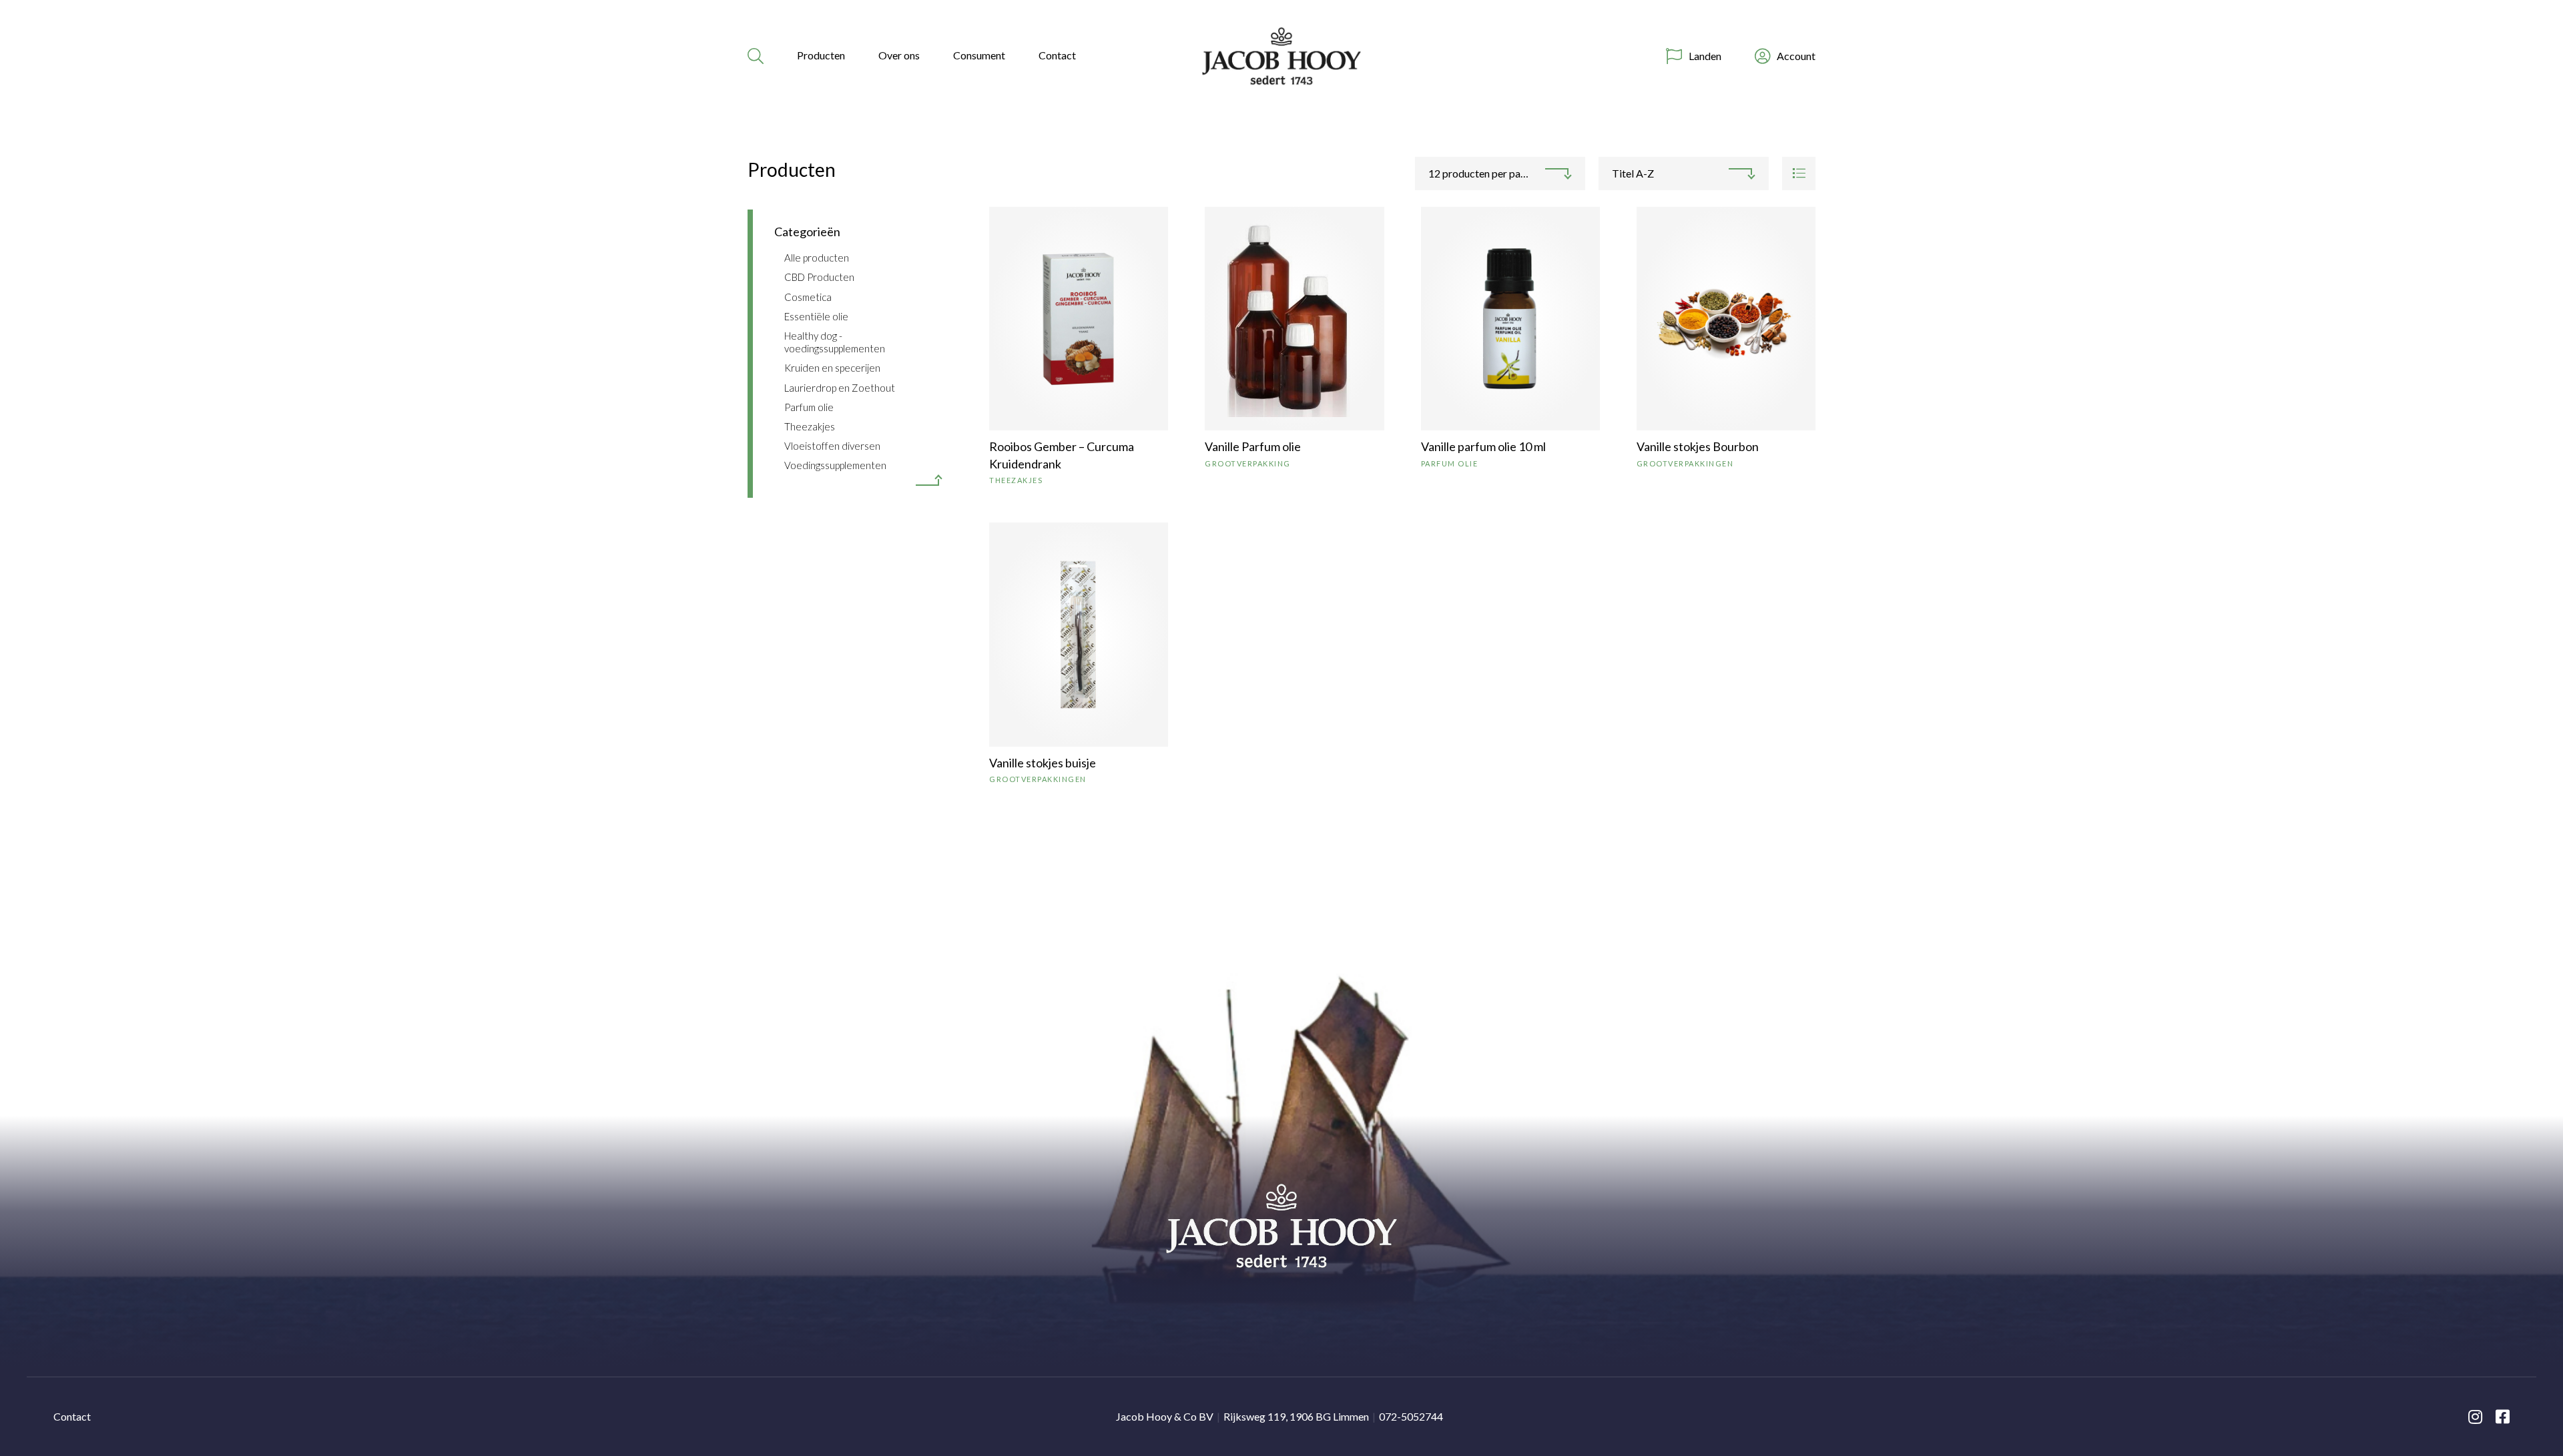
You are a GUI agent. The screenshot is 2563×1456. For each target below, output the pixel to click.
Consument (979, 55)
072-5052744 (1411, 1416)
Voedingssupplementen (835, 465)
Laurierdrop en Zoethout (840, 388)
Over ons (899, 55)
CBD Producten (819, 277)
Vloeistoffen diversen (832, 446)
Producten (821, 55)
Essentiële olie (816, 316)
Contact (1057, 55)
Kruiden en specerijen (832, 368)
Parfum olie (809, 407)
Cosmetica (808, 297)
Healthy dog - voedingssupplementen (835, 342)
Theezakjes (810, 426)
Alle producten (817, 258)
